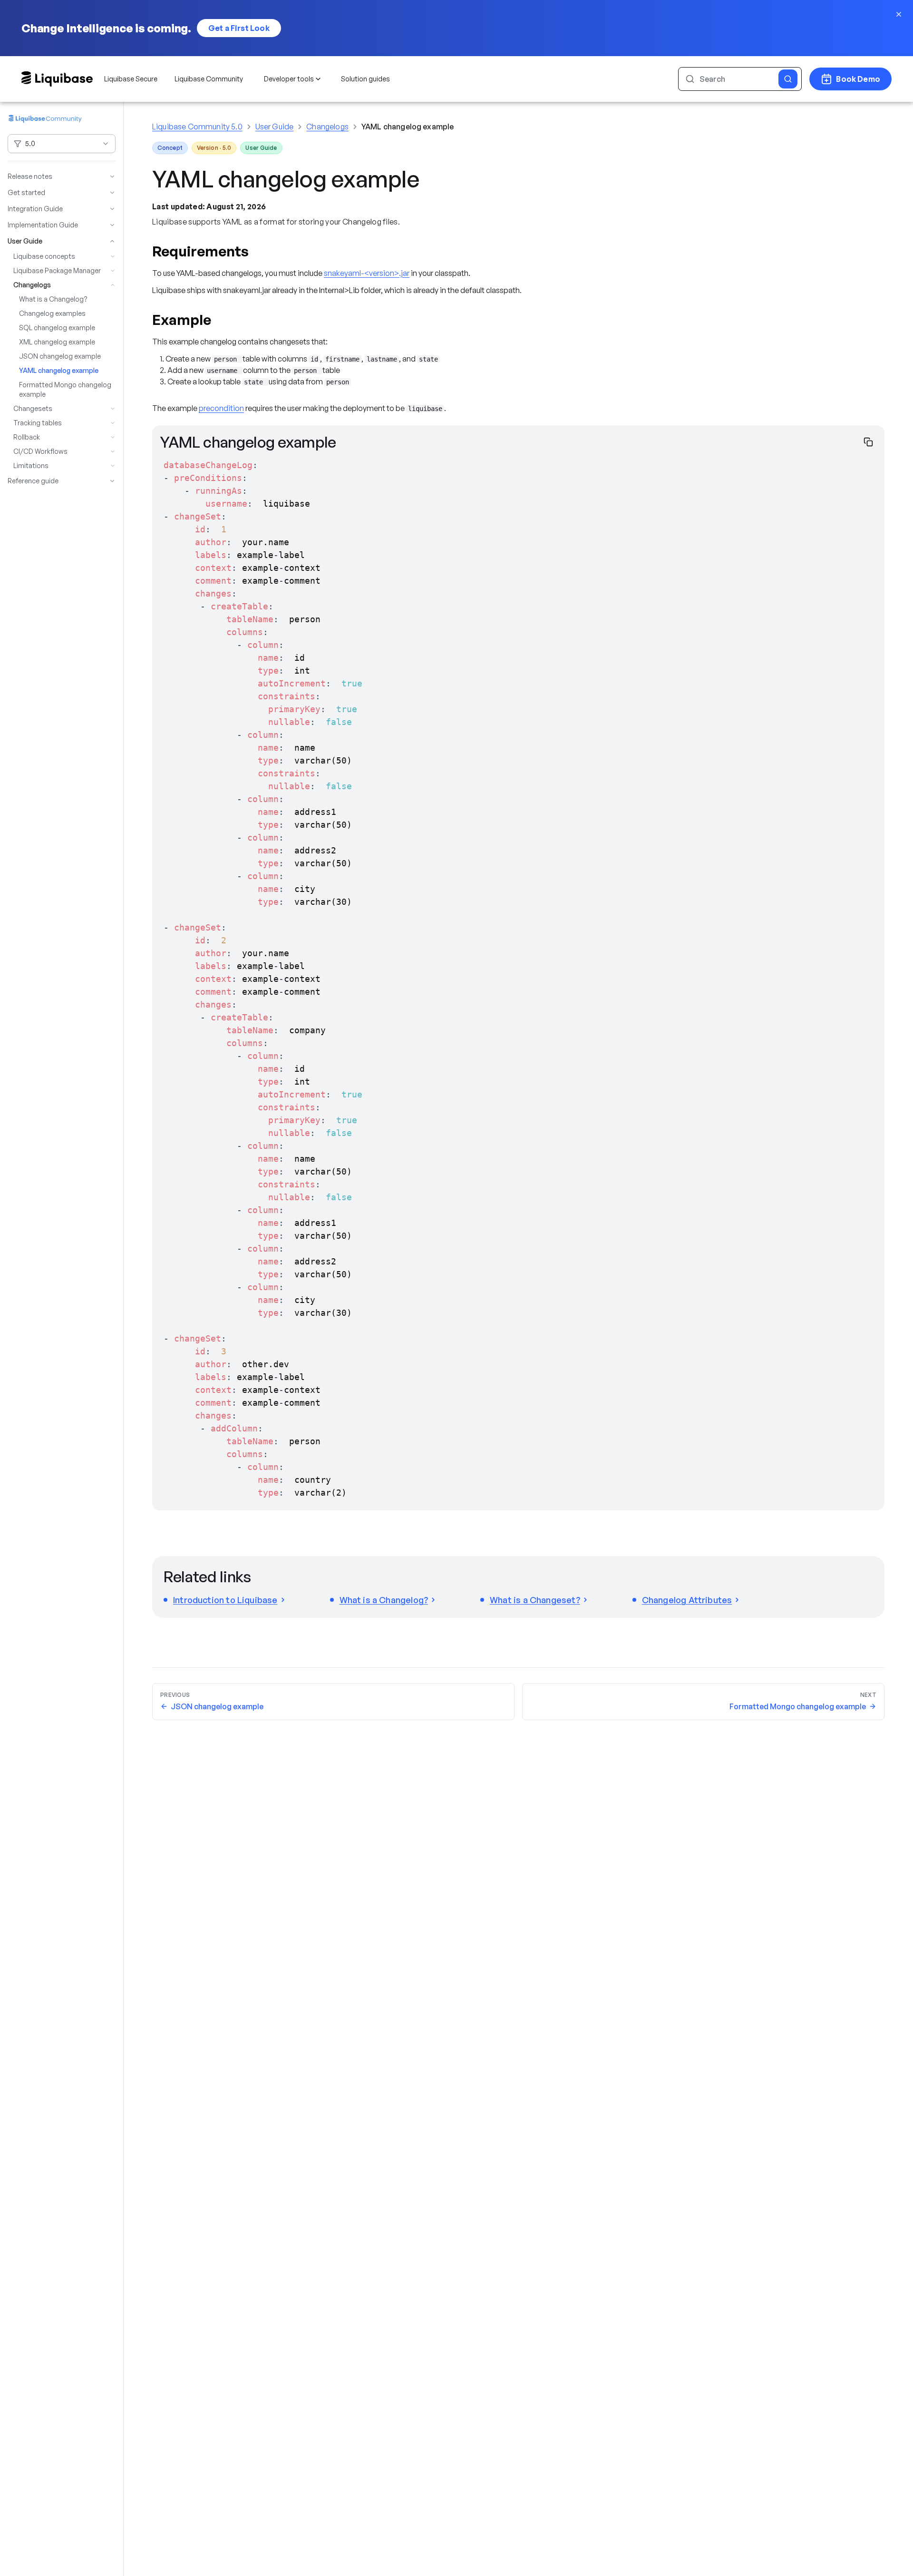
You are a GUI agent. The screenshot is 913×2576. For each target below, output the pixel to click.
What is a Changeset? (535, 1600)
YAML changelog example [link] (408, 127)
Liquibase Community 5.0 (197, 127)
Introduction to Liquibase (225, 1600)
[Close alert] (899, 14)
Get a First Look (239, 28)
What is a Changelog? (384, 1600)
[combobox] (62, 144)
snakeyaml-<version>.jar (367, 273)
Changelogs (327, 127)
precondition (221, 408)
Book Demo (858, 79)
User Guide (275, 127)
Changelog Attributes (687, 1600)
